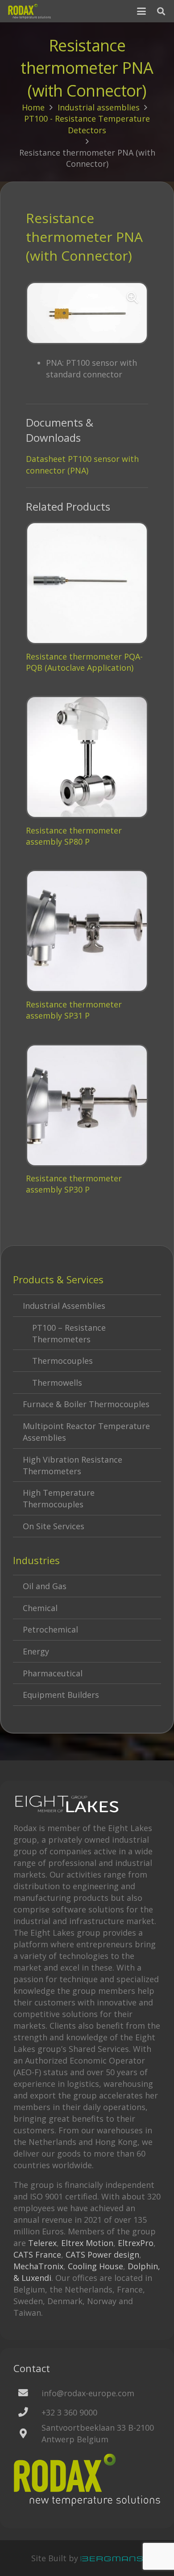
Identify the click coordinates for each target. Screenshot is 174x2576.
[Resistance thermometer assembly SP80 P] (87, 757)
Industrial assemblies (99, 107)
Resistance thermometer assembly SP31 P (74, 1010)
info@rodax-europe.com (88, 2393)
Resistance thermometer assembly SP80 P (74, 836)
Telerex (42, 2243)
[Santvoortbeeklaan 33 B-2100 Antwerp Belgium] (27, 2434)
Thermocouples (62, 1361)
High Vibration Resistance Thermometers (72, 1465)
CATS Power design (102, 2255)
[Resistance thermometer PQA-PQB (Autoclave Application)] (87, 583)
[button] (142, 11)
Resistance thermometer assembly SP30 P (74, 1184)
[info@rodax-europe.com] (27, 2393)
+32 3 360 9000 (69, 2412)
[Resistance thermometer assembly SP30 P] (87, 1105)
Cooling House (95, 2266)
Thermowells (57, 1383)
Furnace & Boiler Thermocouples (86, 1404)
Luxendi (36, 2278)
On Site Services (54, 1526)
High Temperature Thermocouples (59, 1498)
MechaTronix (38, 2266)
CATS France (37, 2255)
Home (33, 107)
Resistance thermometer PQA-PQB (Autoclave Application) (84, 662)
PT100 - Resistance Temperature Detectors (87, 124)
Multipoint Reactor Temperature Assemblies (86, 1432)
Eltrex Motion (87, 2243)
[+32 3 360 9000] (27, 2412)
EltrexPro (136, 2243)
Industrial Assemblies (64, 1306)
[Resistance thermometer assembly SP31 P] (87, 931)
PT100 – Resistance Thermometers (69, 1333)
